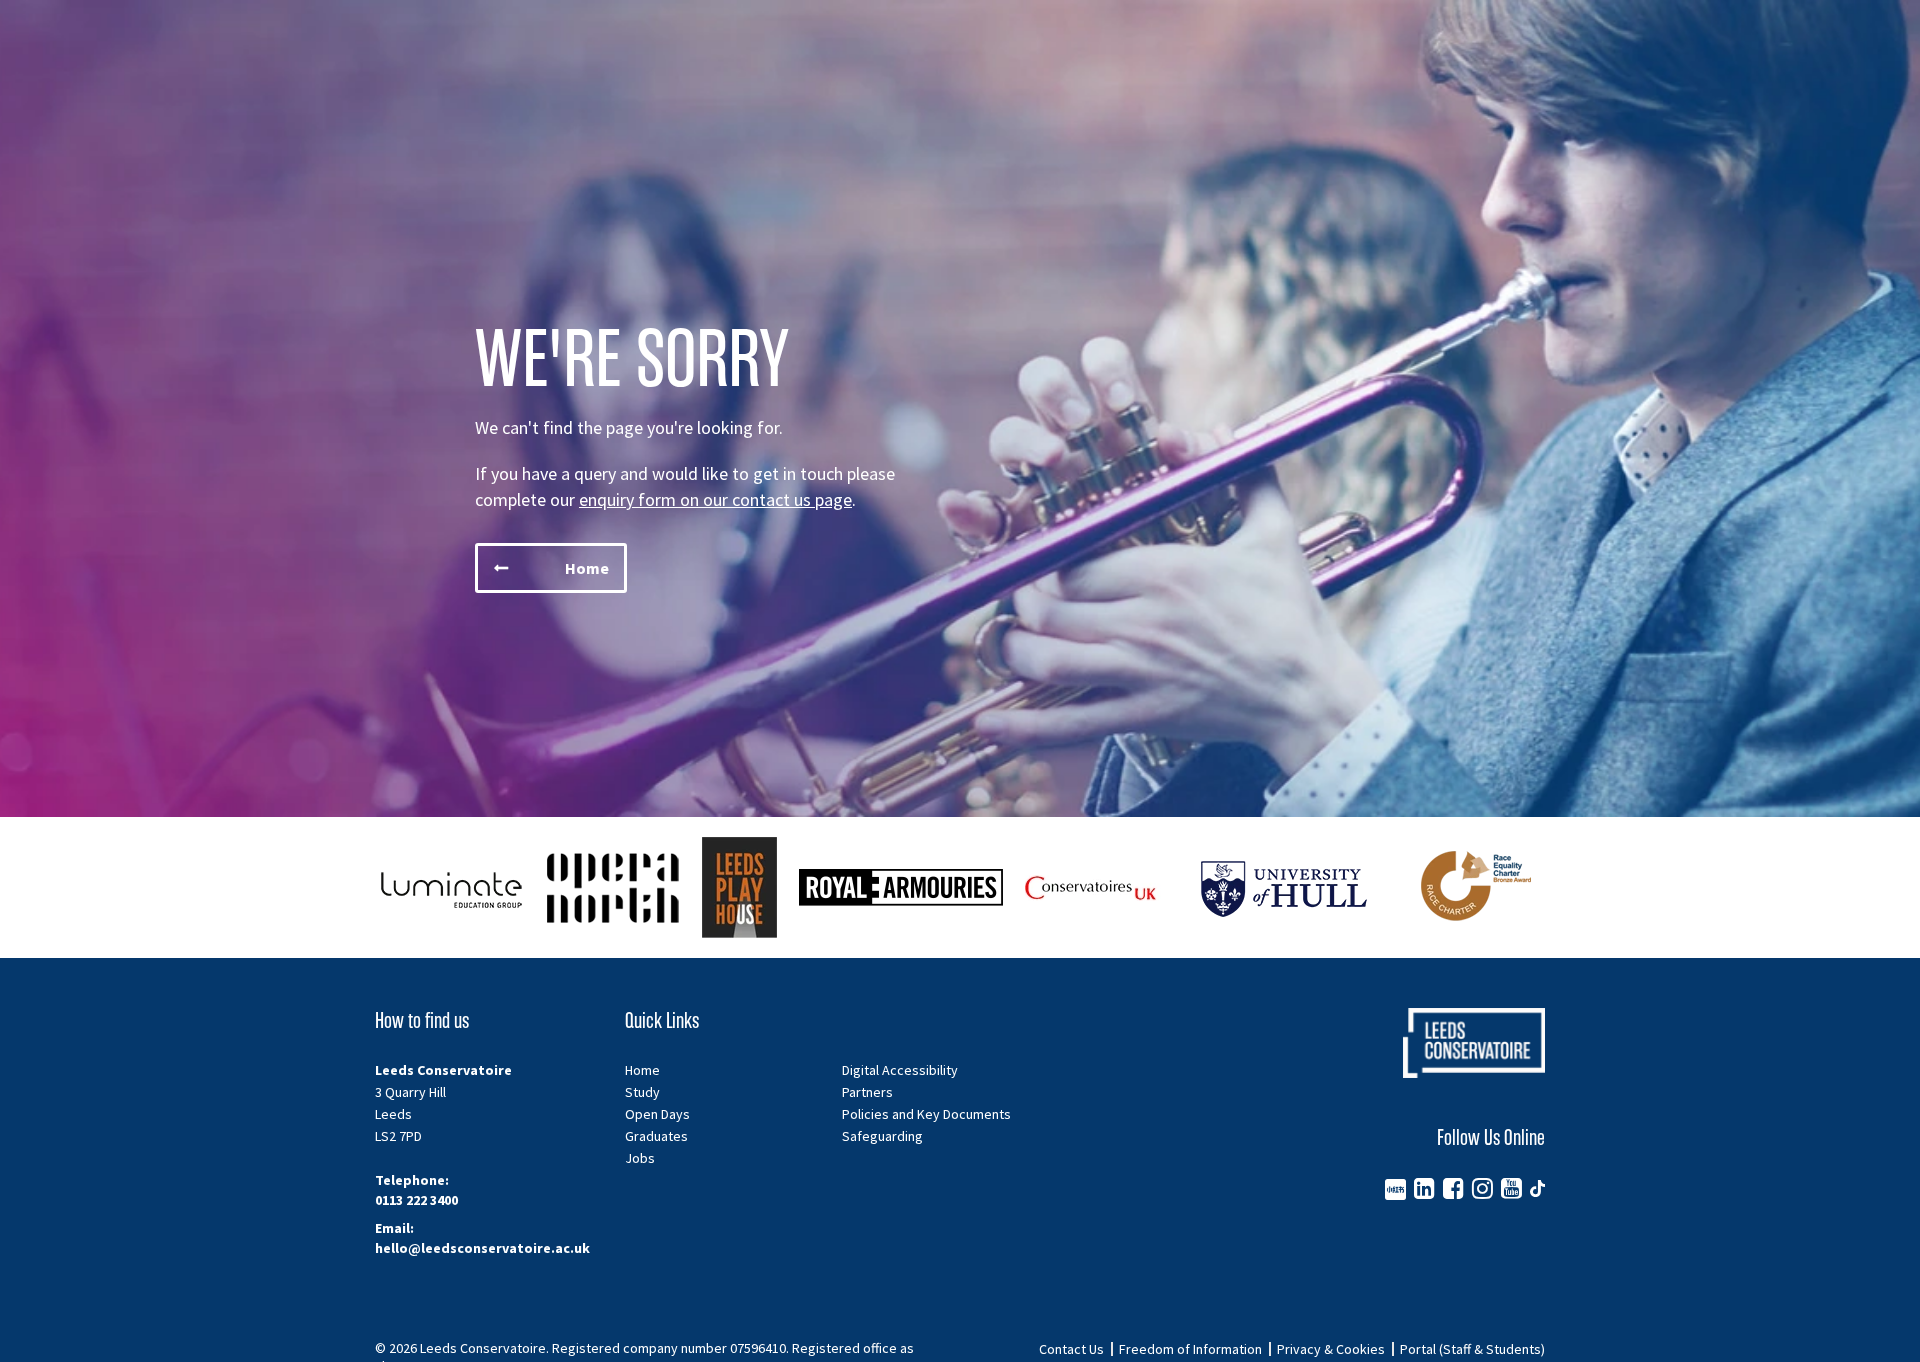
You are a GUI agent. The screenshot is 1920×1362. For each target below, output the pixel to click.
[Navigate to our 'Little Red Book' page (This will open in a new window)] (1395, 1188)
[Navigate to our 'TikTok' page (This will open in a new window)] (1537, 1188)
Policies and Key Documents (926, 1114)
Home (642, 1070)
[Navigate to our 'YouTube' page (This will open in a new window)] (1511, 1188)
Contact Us (1071, 1349)
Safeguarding (882, 1136)
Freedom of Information (1190, 1349)
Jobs (640, 1158)
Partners (867, 1092)
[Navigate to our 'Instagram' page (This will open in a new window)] (1482, 1188)
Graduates (656, 1136)
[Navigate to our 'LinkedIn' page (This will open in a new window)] (1424, 1188)
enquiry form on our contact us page (715, 499)
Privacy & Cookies (1331, 1349)
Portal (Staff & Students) (1472, 1349)
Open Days (657, 1114)
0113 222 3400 (416, 1200)
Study (642, 1092)
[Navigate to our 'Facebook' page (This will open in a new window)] (1453, 1188)
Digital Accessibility (900, 1070)
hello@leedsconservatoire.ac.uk (482, 1248)
